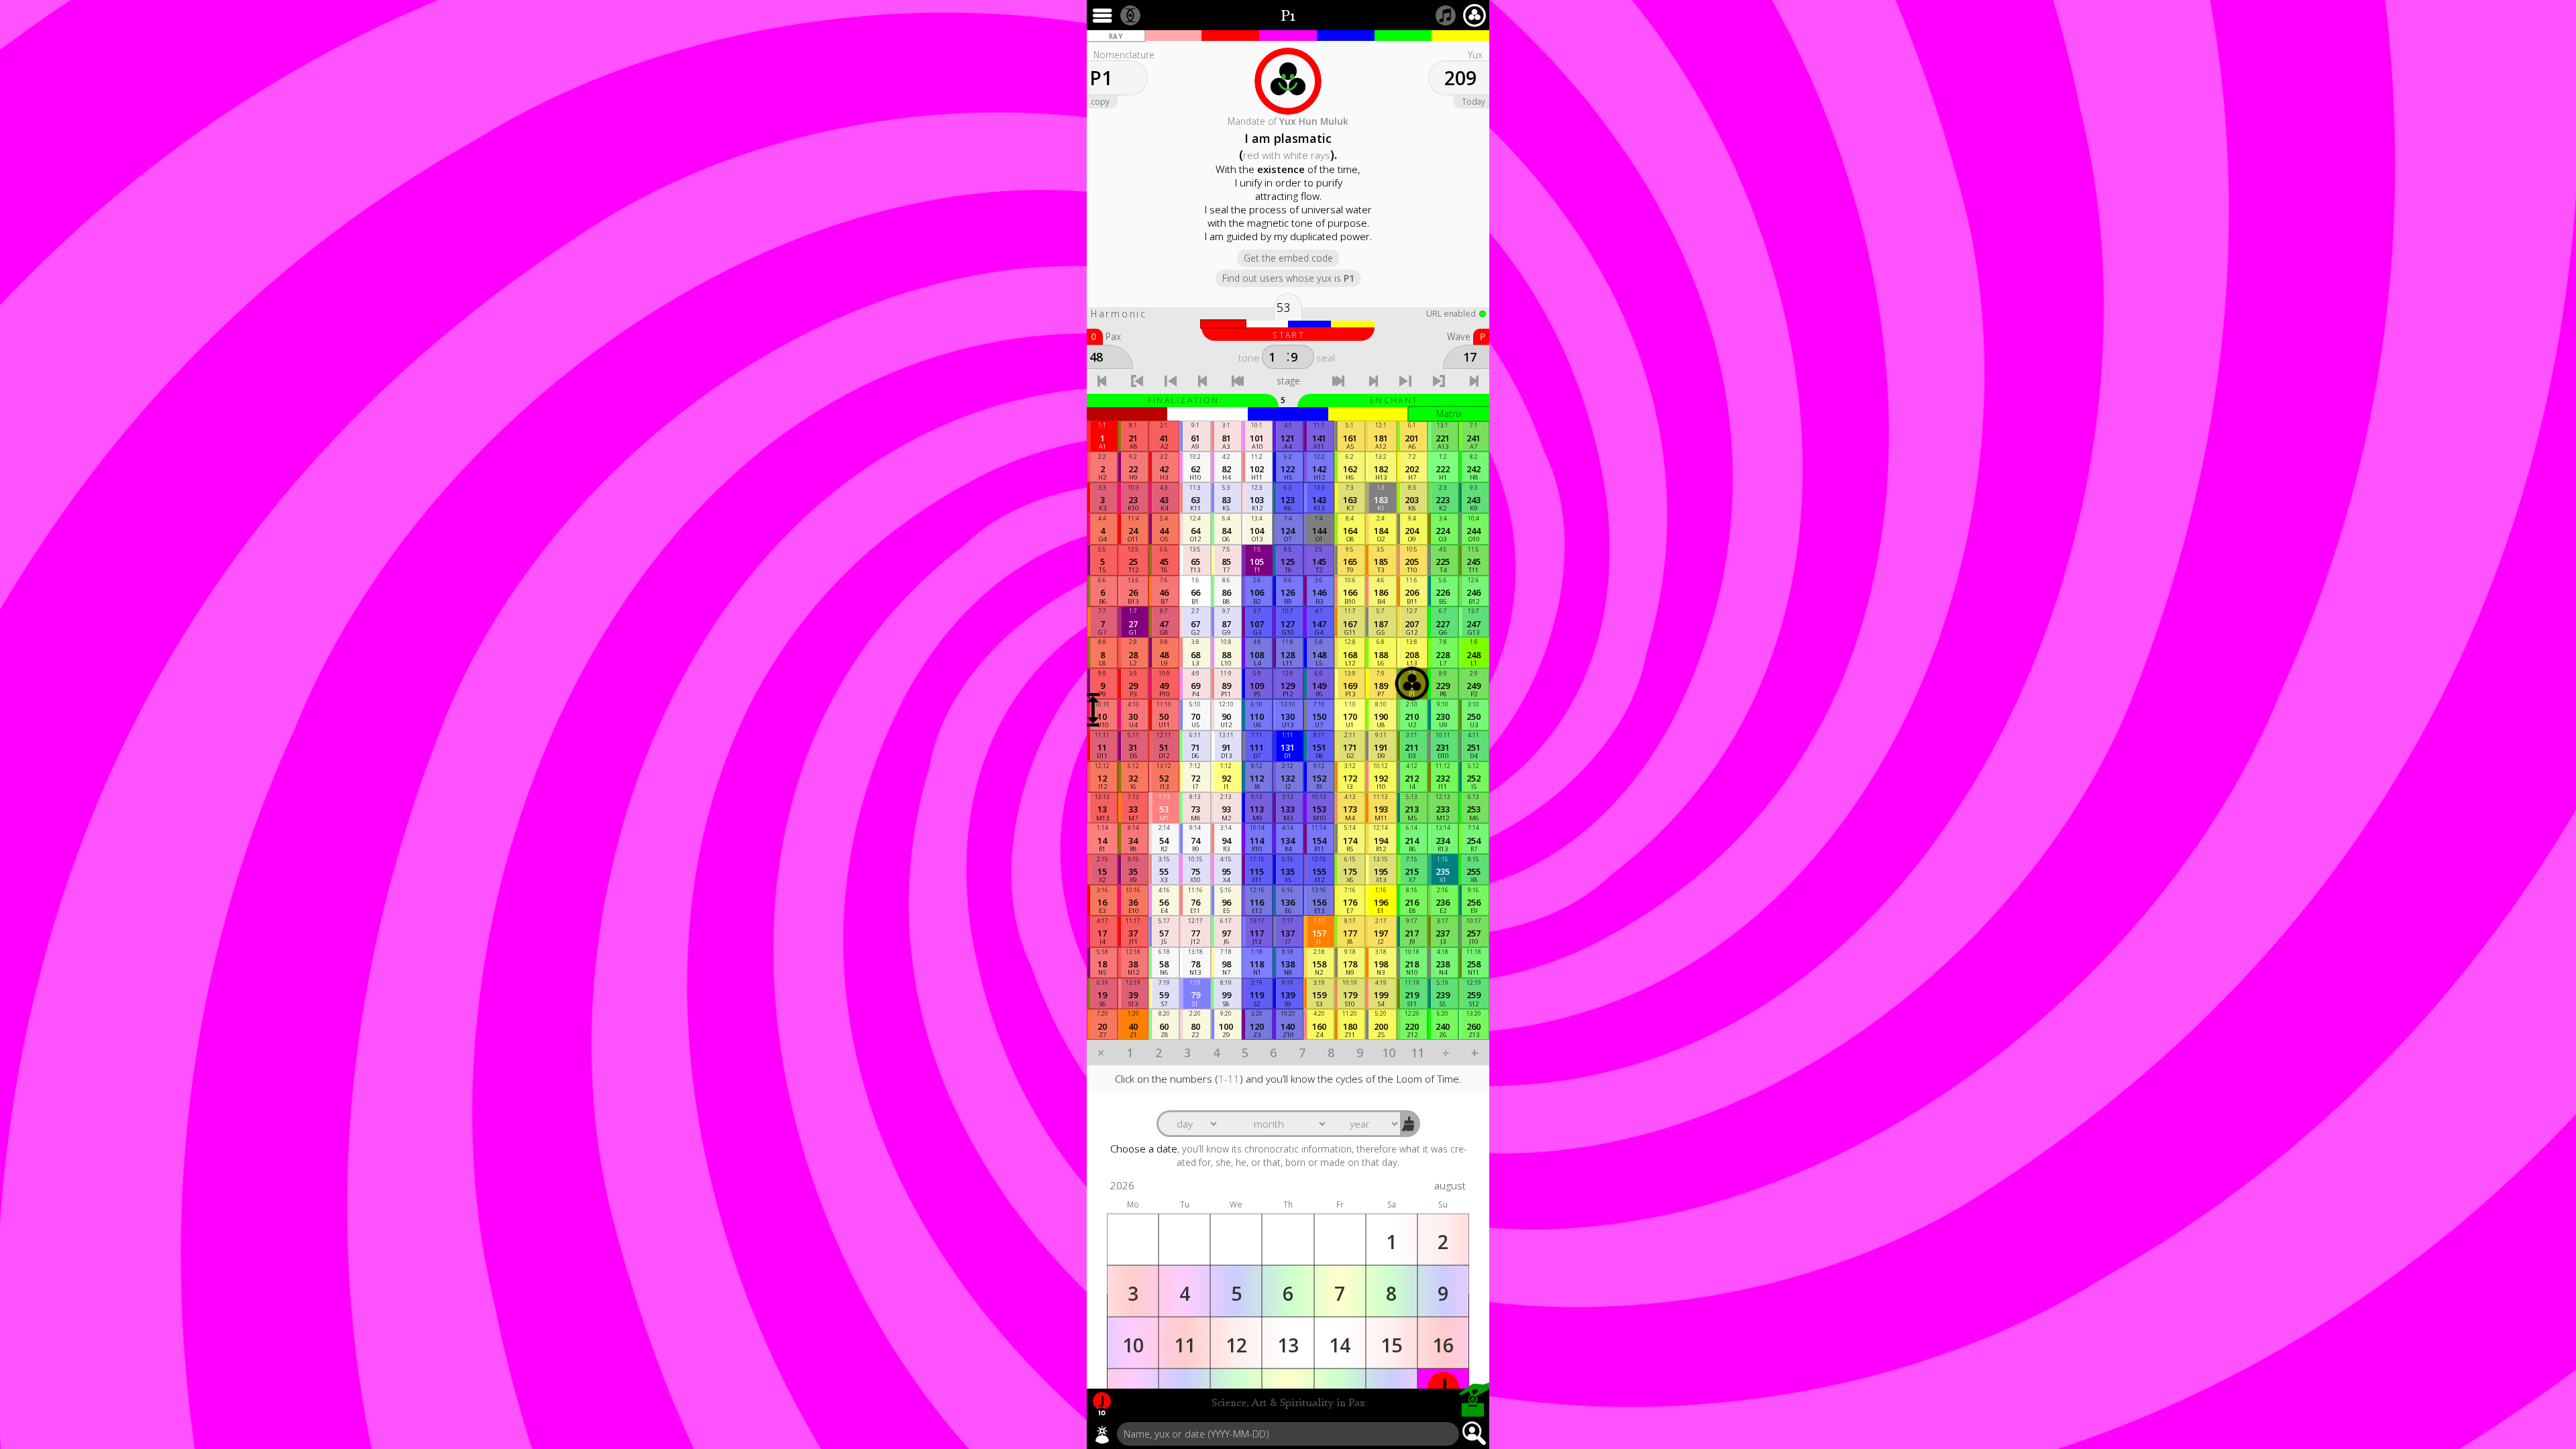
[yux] (1102, 1434)
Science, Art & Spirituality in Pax (1288, 1403)
